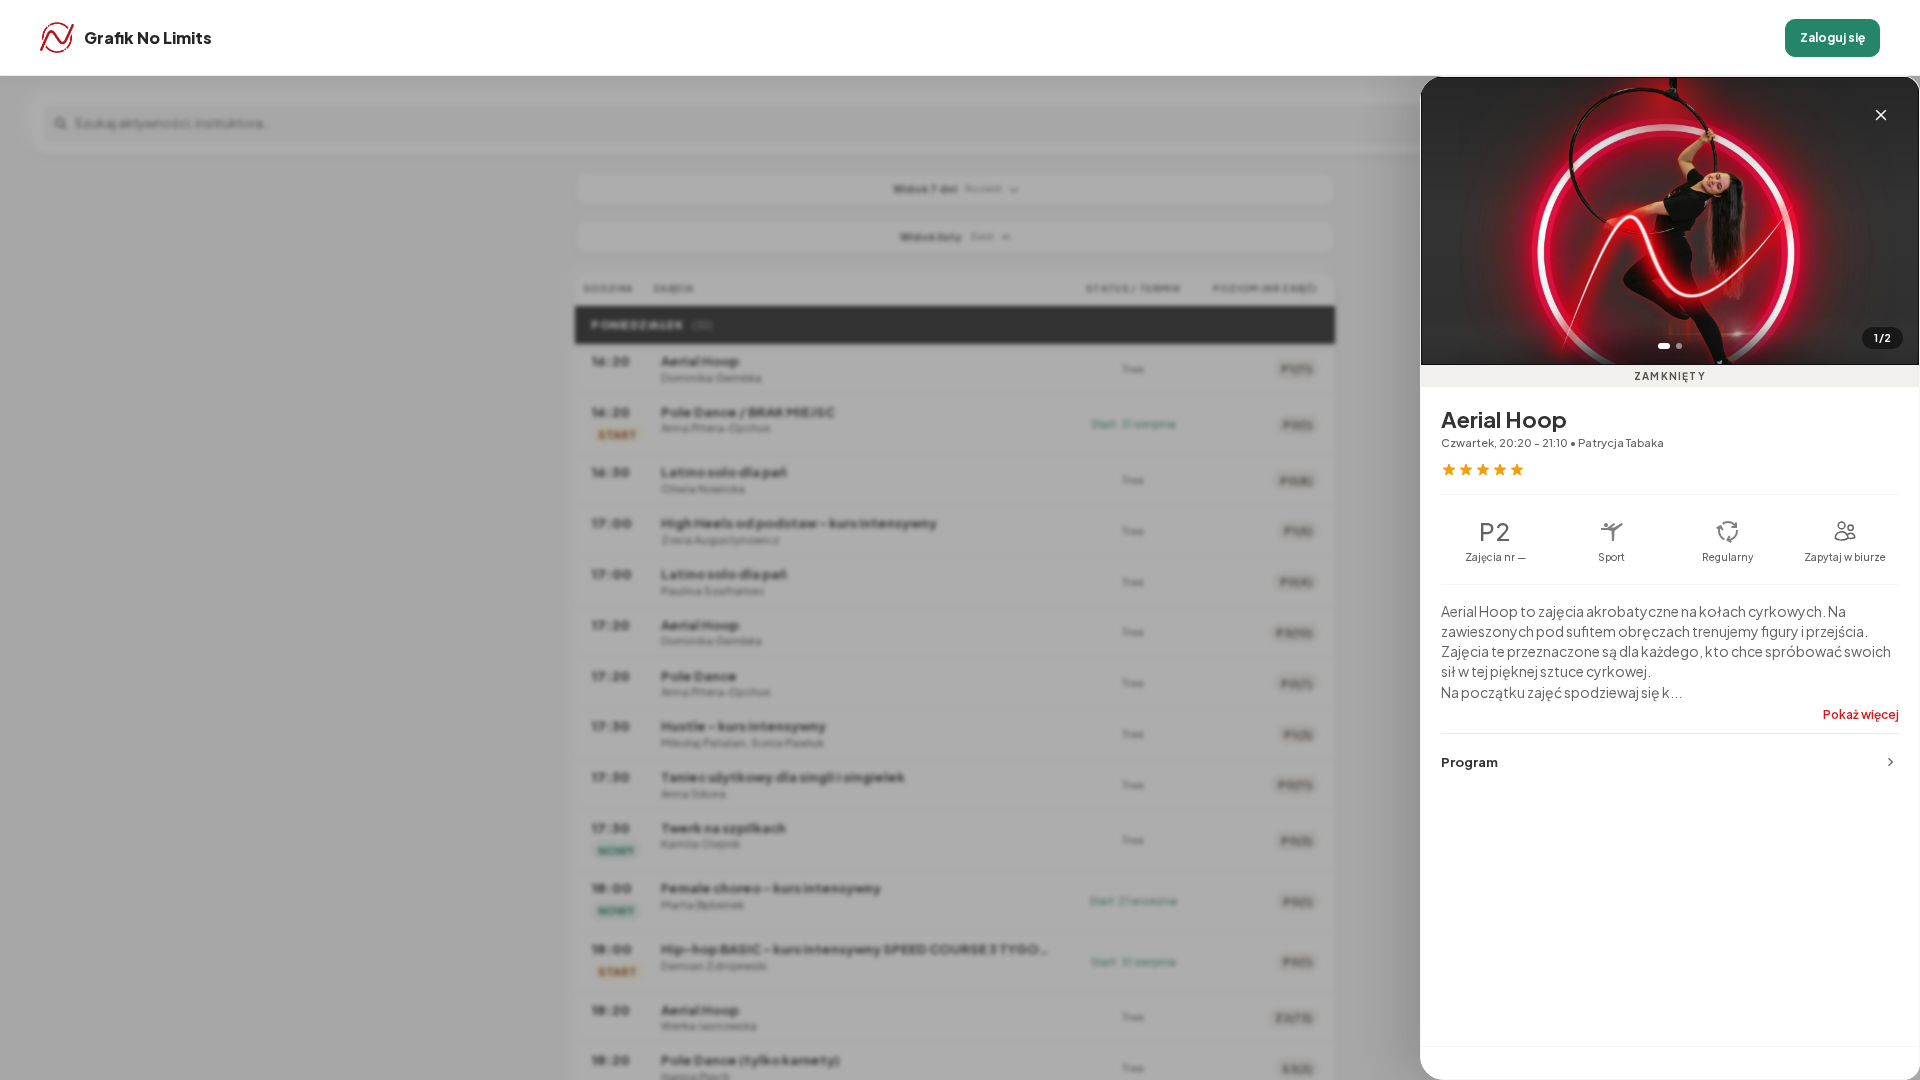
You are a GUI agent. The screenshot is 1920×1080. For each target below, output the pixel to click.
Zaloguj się (1832, 37)
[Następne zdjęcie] (1889, 243)
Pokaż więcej (1861, 714)
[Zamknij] (1881, 115)
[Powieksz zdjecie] (1670, 221)
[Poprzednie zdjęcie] (1451, 243)
